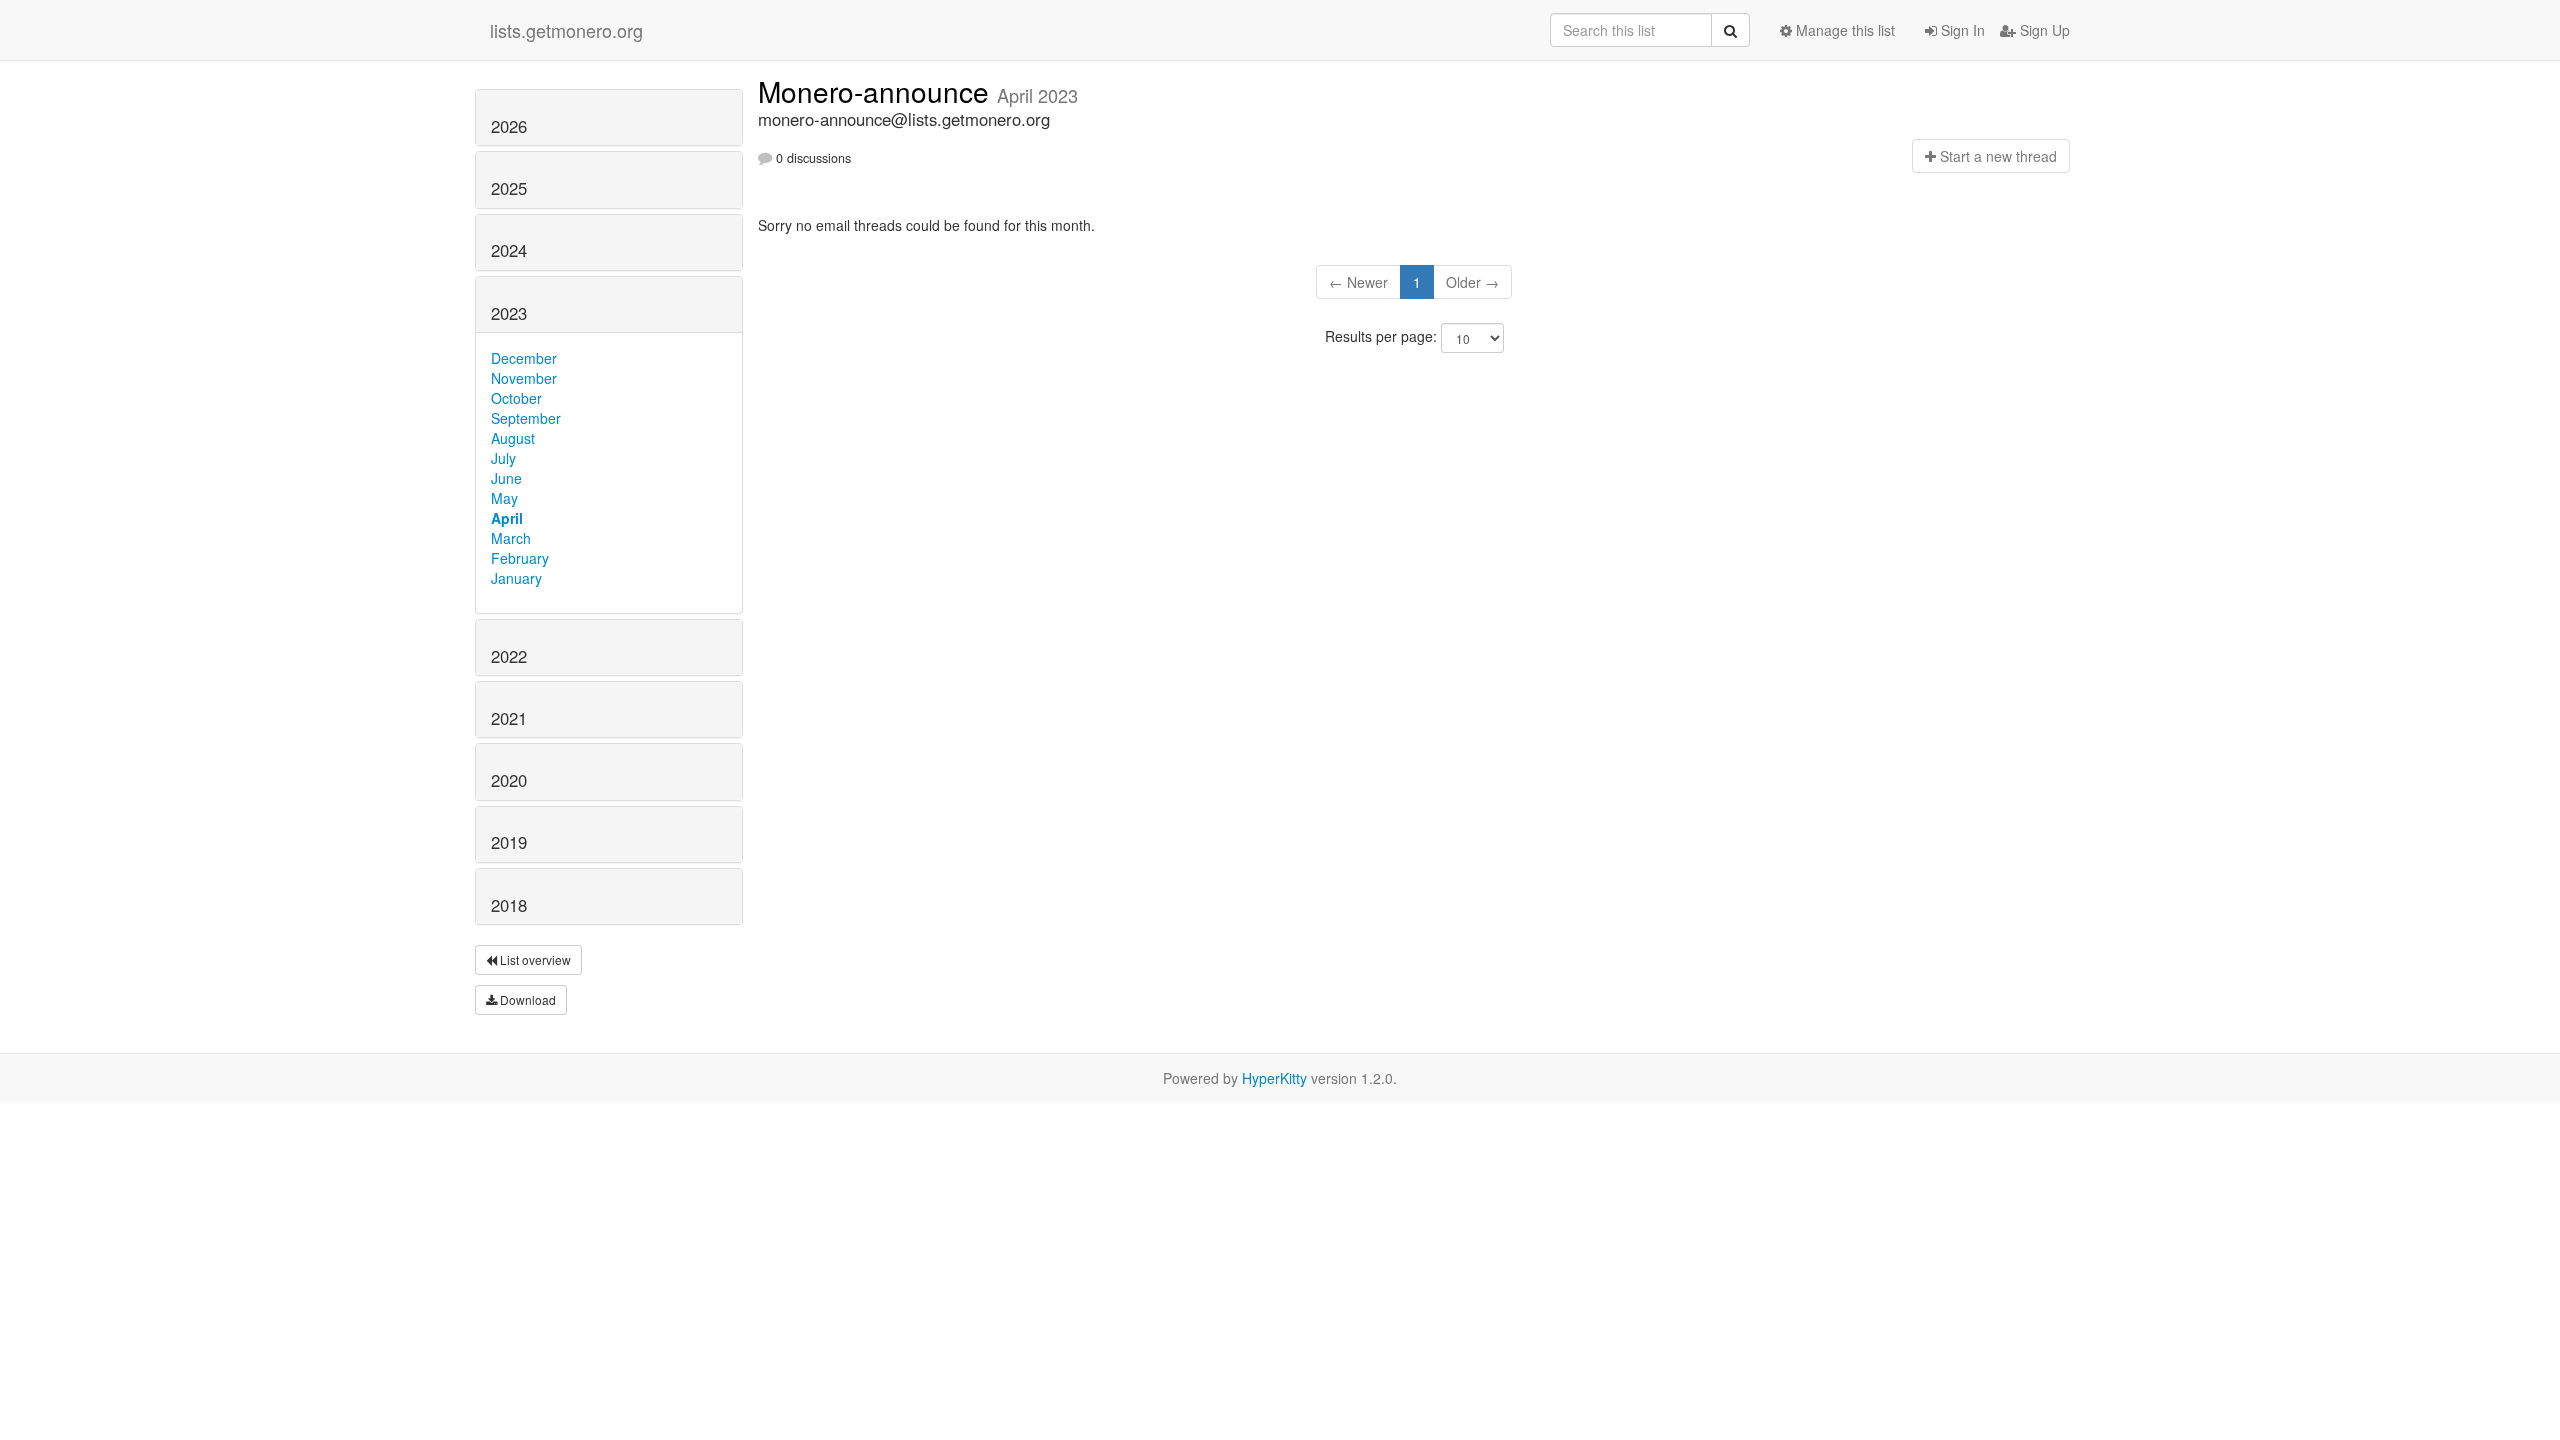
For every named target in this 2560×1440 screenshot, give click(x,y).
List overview (534, 959)
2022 (509, 656)
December (524, 358)
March (511, 538)
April (507, 518)
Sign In (1961, 30)
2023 (509, 313)
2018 (509, 905)
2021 (509, 718)
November (524, 378)
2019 (509, 842)
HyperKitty (1274, 1078)
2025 (509, 188)
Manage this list (1843, 30)
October (516, 398)
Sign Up (2043, 30)
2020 (509, 780)
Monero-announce (877, 91)
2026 (509, 126)
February (520, 558)
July (503, 458)
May (504, 498)
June (506, 478)
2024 (509, 250)
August (513, 438)
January (516, 578)
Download (526, 999)
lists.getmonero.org (566, 30)
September (526, 418)
